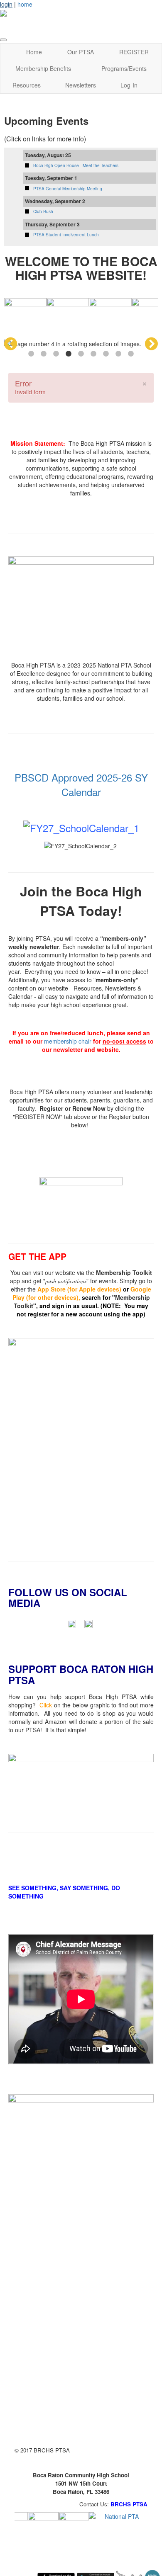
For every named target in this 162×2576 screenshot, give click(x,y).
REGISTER (134, 52)
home (25, 4)
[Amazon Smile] (81, 1789)
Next (151, 344)
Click (46, 1705)
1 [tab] (31, 354)
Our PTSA (81, 52)
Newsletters (81, 85)
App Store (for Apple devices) (79, 1289)
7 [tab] (106, 354)
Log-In (129, 85)
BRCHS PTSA (129, 2504)
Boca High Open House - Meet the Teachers (76, 165)
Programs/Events (124, 68)
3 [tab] (56, 354)
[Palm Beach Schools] (74, 2527)
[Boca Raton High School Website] (43, 2527)
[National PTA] (118, 2527)
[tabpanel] (81, 344)
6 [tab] (93, 354)
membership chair (68, 1041)
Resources (27, 85)
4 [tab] (69, 354)
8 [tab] (118, 354)
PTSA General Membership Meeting (68, 189)
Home (34, 52)
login (6, 4)
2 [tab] (44, 354)
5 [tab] (81, 354)
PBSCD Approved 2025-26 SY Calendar (81, 784)
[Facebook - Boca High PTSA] (72, 1623)
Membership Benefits (43, 68)
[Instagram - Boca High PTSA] (88, 1623)
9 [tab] (131, 354)
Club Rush (43, 211)
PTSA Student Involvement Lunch (66, 235)
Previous (11, 344)
